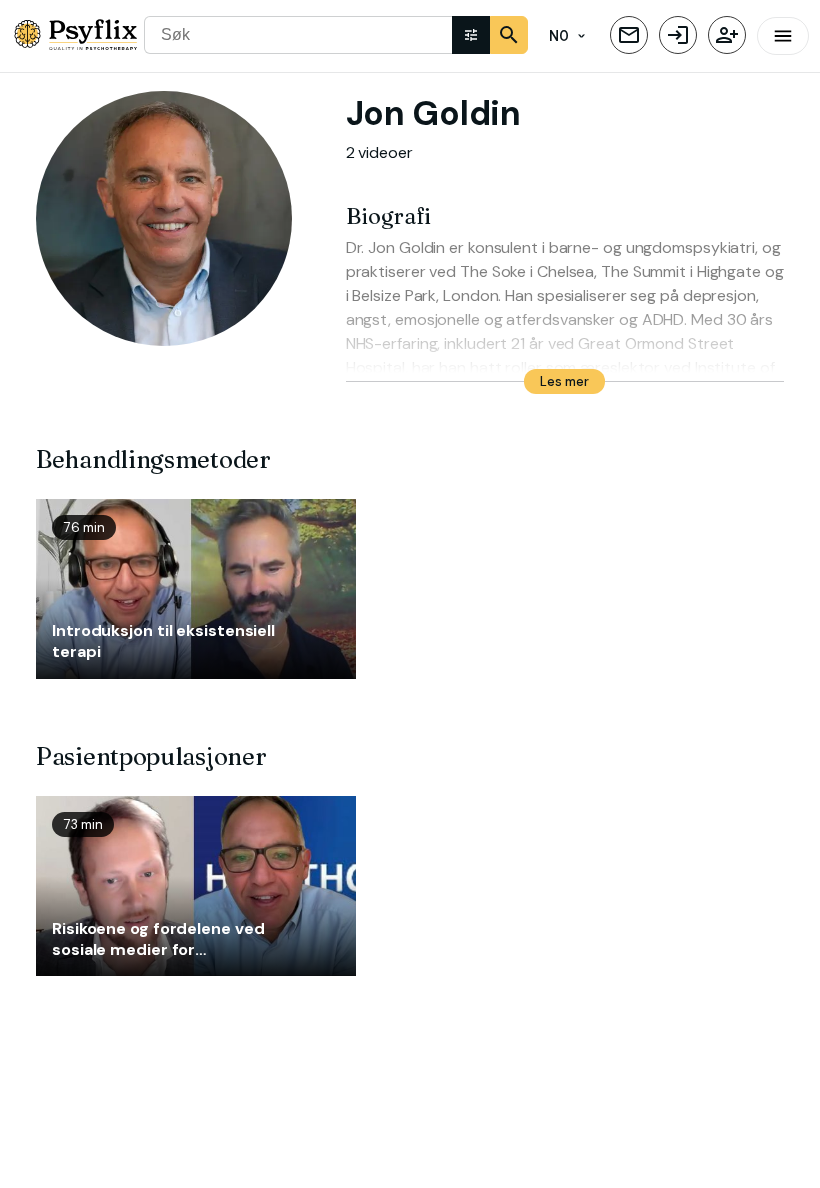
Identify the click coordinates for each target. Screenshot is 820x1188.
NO (559, 36)
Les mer (564, 381)
